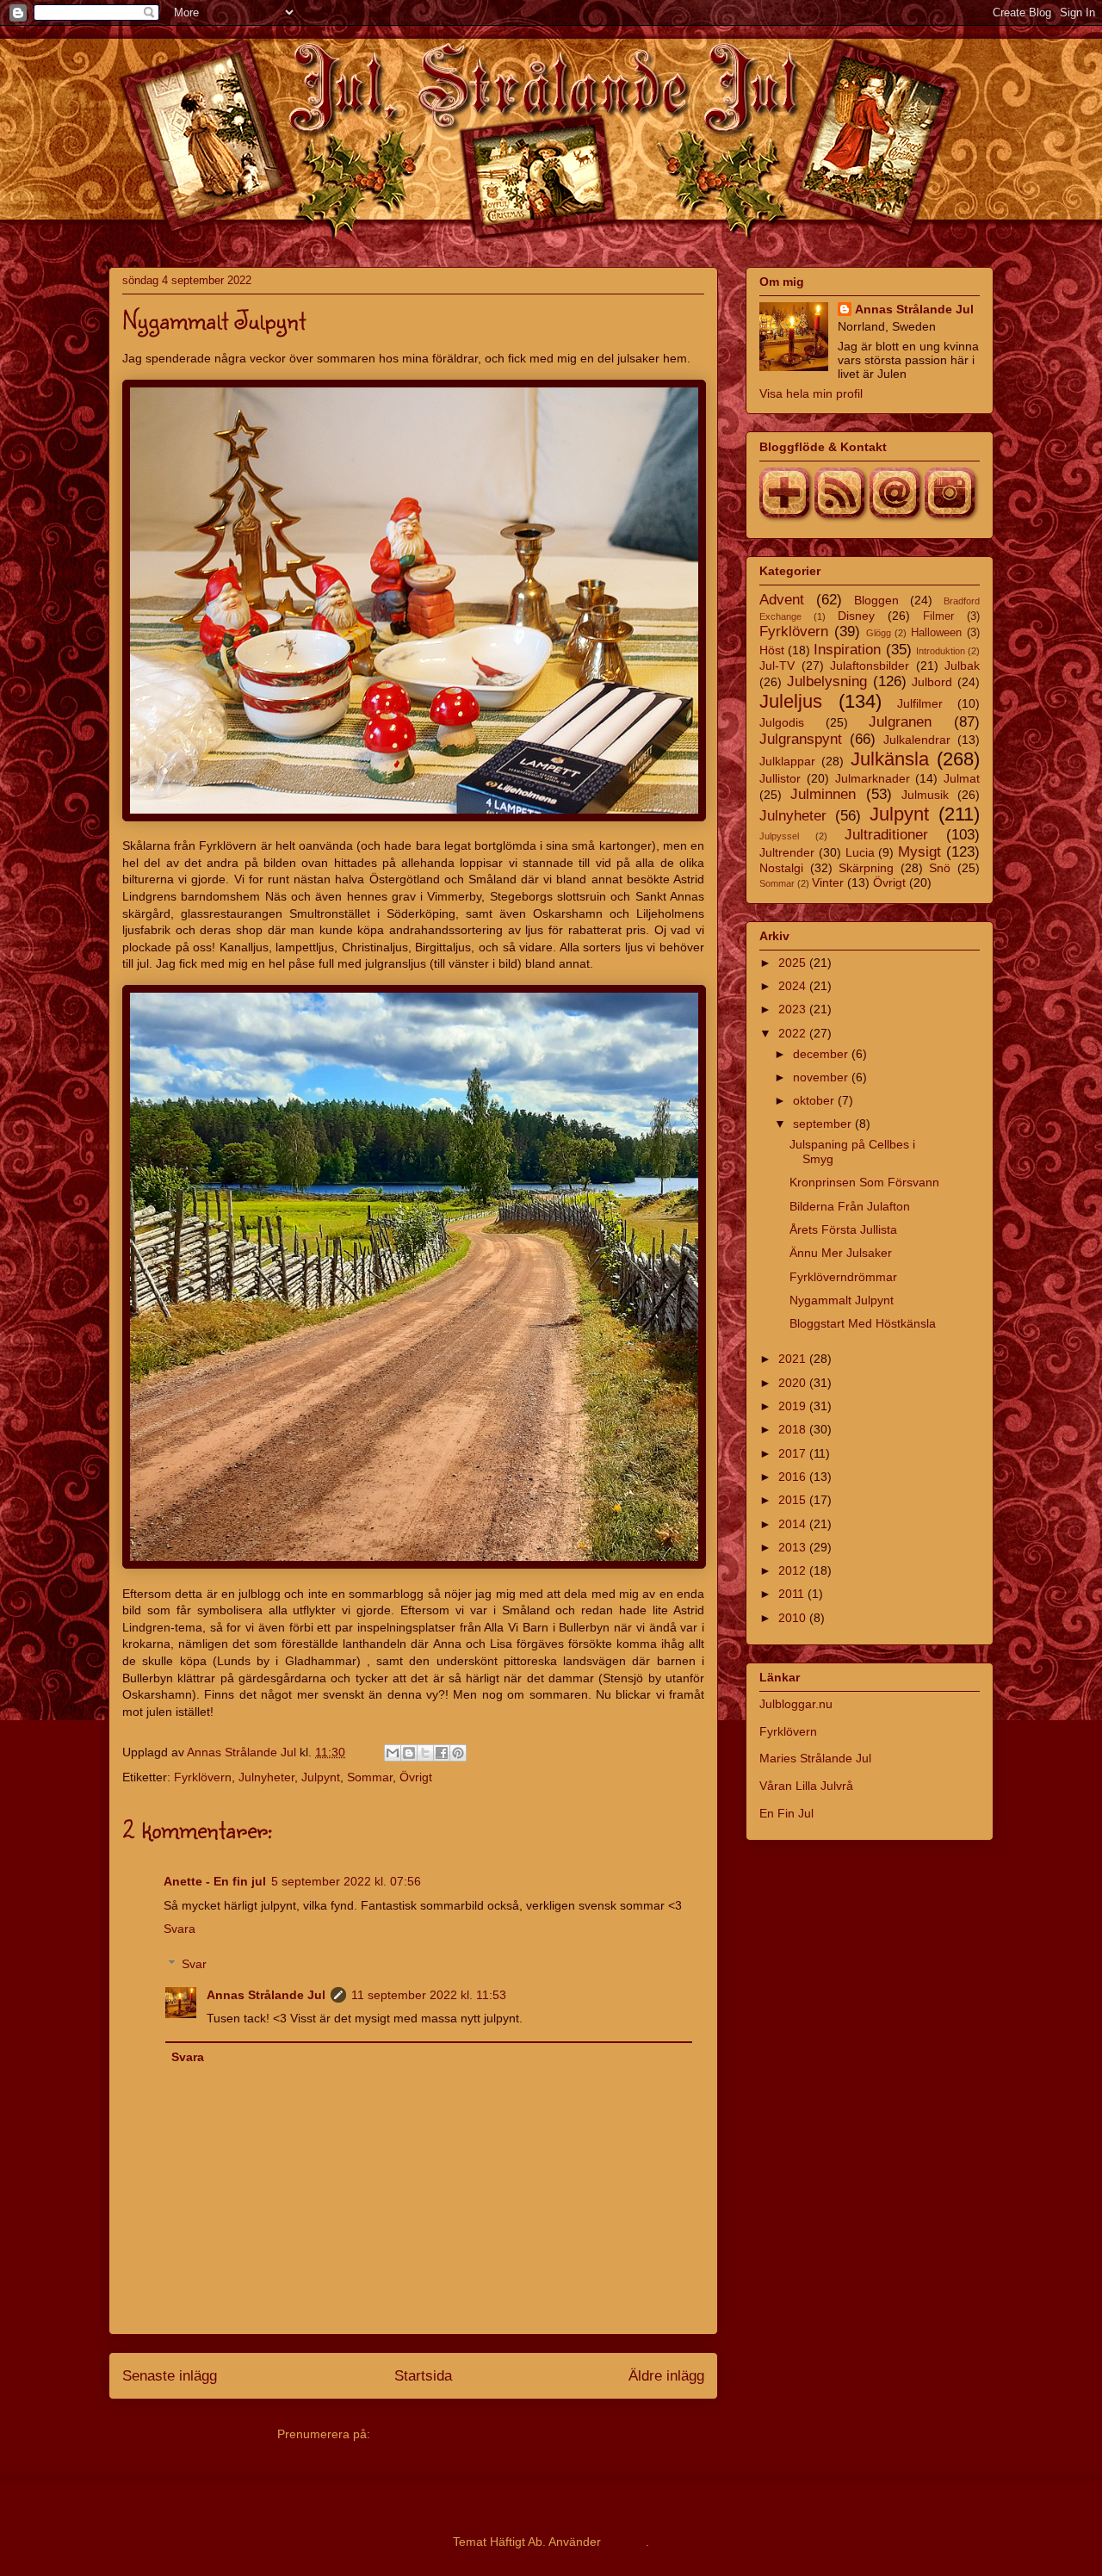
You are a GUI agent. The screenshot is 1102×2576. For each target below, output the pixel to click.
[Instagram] (952, 518)
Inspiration (847, 650)
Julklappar (787, 761)
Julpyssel (779, 836)
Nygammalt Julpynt (842, 1300)
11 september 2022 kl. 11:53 (429, 1995)
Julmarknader (873, 778)
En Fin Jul (786, 1813)
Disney (856, 616)
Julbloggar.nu (796, 1704)
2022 (794, 1033)
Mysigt (919, 852)
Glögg (879, 633)
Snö (940, 868)
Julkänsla (890, 759)
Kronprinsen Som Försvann (864, 1182)
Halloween (936, 633)
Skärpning (866, 868)
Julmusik (925, 795)
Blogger (625, 2542)
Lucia (860, 852)
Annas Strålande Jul (266, 1995)
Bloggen (876, 600)
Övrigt (416, 1777)
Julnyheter (266, 1777)
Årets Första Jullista (843, 1229)
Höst (772, 650)
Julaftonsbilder (870, 666)
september (824, 1124)
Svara (180, 1929)
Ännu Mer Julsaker (841, 1253)
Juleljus (791, 701)
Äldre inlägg (666, 2376)
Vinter (828, 882)
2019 (794, 1406)
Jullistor (780, 778)
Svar (194, 1964)
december (822, 1054)
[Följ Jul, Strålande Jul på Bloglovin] (787, 518)
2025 (794, 963)
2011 (793, 1594)
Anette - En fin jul (215, 1881)
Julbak (962, 666)
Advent (782, 600)
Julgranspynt (801, 739)
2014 (794, 1524)
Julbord (932, 682)
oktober (815, 1100)
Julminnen (823, 794)
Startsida (423, 2376)
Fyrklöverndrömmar (843, 1277)
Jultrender (787, 852)
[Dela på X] (425, 1753)
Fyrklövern (203, 1777)
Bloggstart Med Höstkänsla (863, 1323)
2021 (794, 1359)
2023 (794, 1009)
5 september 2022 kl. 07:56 (346, 1881)
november (822, 1077)
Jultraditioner (886, 835)
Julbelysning (827, 681)
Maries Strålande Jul (815, 1758)
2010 (794, 1618)
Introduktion (941, 651)
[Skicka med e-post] (393, 1753)
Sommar (370, 1777)
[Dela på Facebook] (442, 1753)
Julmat (962, 778)
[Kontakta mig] (897, 518)
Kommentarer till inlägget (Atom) (462, 2434)
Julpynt (321, 1777)
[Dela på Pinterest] (458, 1753)
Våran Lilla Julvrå (806, 1786)
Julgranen (900, 722)
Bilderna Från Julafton (850, 1206)
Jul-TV (777, 666)
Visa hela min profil (811, 393)
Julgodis (782, 722)
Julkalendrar (917, 740)
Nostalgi (781, 868)
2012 (794, 1570)
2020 (794, 1383)
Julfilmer (920, 703)
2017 (794, 1453)
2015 (794, 1500)
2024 (794, 986)
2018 (794, 1429)
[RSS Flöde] (842, 518)
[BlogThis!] (409, 1753)
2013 (794, 1547)
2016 (794, 1477)
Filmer (938, 616)
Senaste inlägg (170, 2376)
